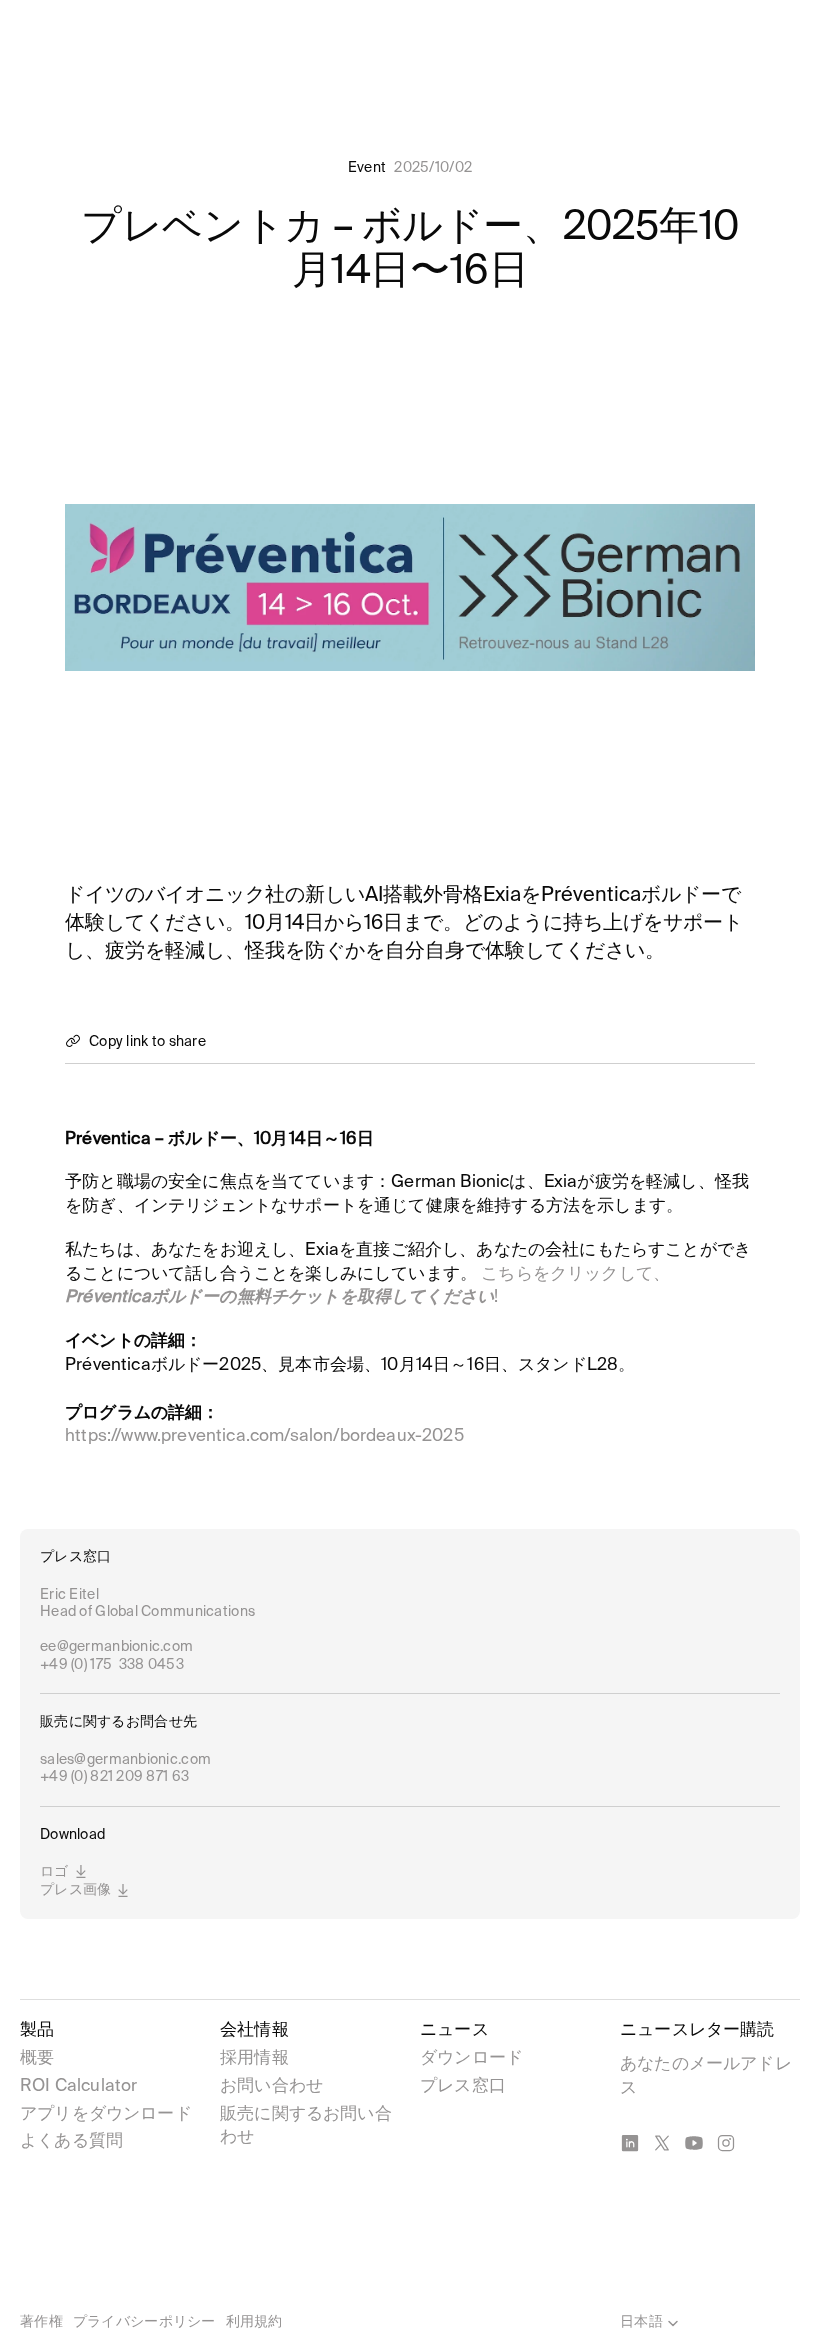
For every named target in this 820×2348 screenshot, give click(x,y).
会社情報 (254, 2030)
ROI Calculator (78, 2086)
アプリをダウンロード (106, 2114)
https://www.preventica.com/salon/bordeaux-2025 (264, 1436)
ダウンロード (471, 2058)
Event (367, 168)
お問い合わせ (271, 2086)
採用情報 (254, 2058)
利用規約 (254, 2322)
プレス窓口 (463, 2086)
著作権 (41, 2322)
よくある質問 (71, 2141)
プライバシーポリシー (144, 2322)
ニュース (454, 2030)
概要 (37, 2058)
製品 (37, 2030)
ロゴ (54, 1872)
